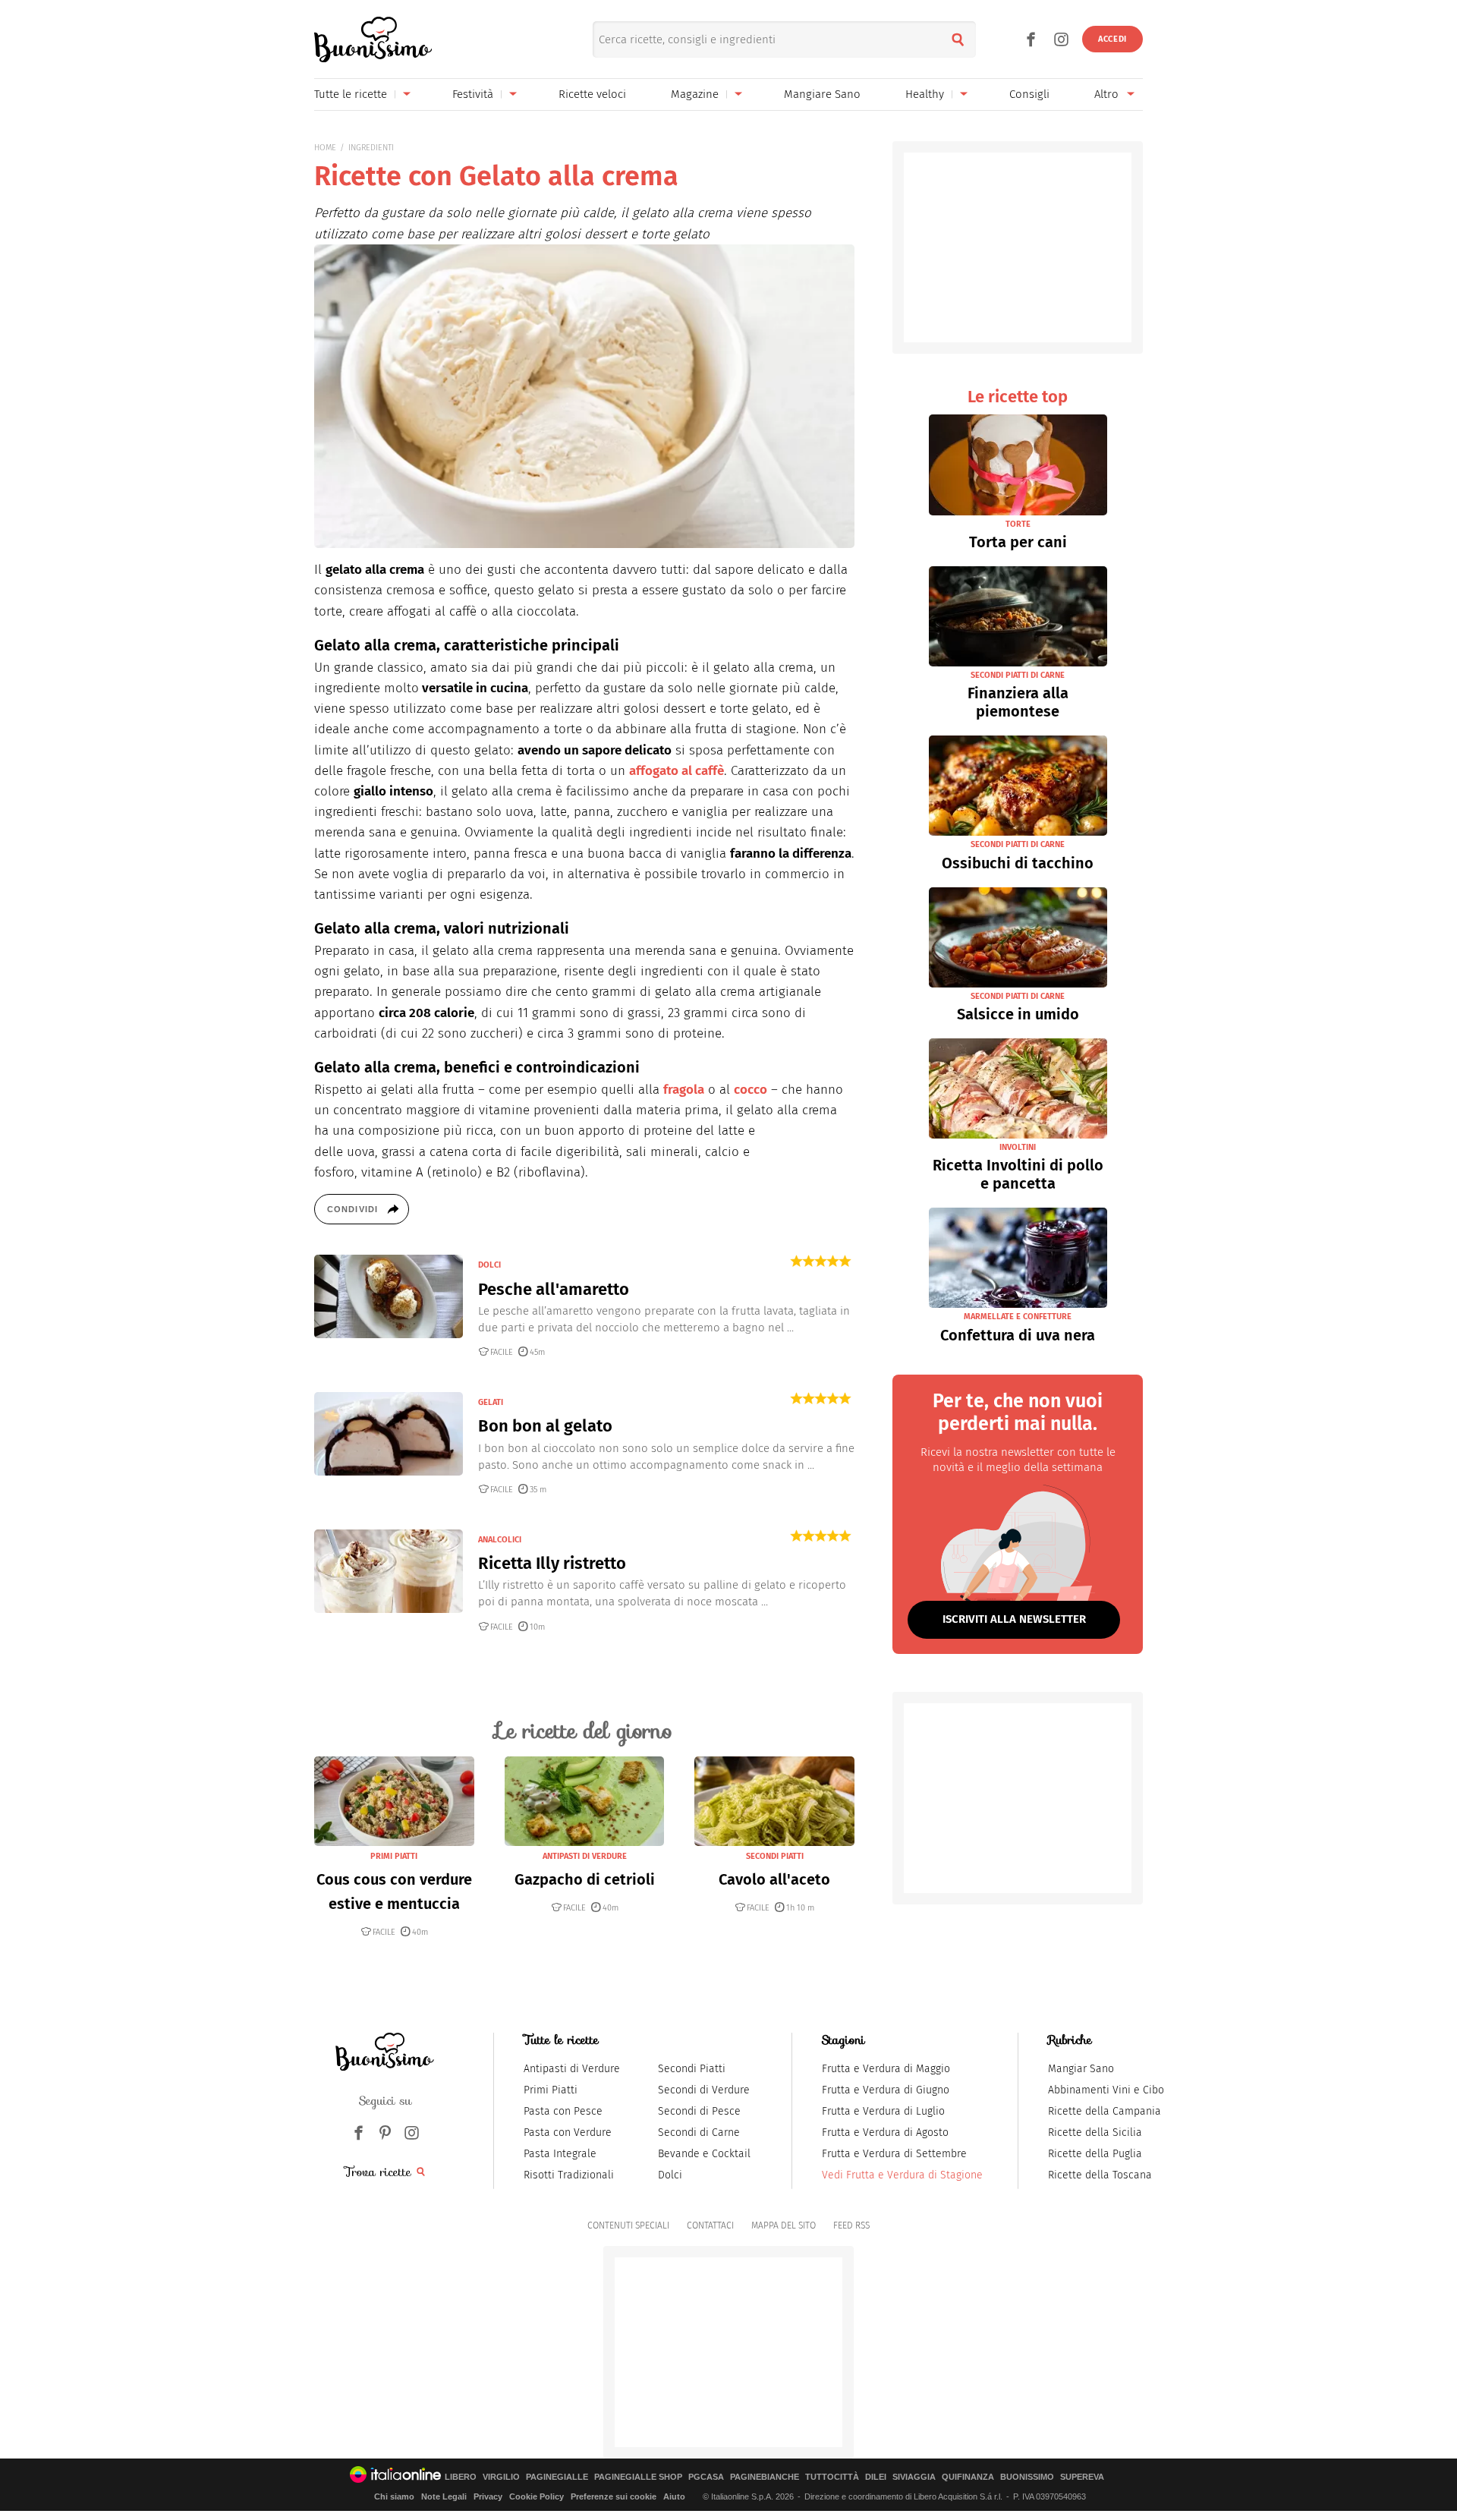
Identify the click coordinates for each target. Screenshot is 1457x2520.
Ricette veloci (592, 94)
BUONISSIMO (1027, 2477)
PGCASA (706, 2477)
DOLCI (489, 1265)
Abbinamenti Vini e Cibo (1106, 2090)
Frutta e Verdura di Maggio (886, 2069)
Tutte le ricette (351, 94)
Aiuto (674, 2496)
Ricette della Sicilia (1095, 2133)
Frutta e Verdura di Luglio (883, 2111)
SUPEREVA (1082, 2477)
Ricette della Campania (1105, 2111)
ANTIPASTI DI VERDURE (585, 1856)
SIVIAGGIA (914, 2477)
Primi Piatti (551, 2090)
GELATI (491, 1402)
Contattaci (710, 2225)
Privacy (488, 2496)
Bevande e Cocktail (704, 2154)
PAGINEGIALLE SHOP (638, 2477)
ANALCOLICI (500, 1540)
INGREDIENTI (371, 148)
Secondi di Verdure (704, 2090)
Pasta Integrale (560, 2154)
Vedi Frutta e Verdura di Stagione (902, 2175)
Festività (473, 94)
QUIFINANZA (968, 2477)
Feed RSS (851, 2225)
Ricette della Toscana (1100, 2175)
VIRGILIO (501, 2477)
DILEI (876, 2477)
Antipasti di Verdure (572, 2069)
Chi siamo (394, 2496)
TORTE (1018, 524)
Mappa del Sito (784, 2225)
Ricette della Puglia (1095, 2154)
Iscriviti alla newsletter (1014, 1619)
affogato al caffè (677, 771)
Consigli (1029, 94)
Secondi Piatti (692, 2069)
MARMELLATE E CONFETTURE (1018, 1317)
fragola (684, 1090)
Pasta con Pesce (563, 2111)
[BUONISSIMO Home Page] (373, 39)
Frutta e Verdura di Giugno (886, 2090)
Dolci (670, 2175)
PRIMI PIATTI (394, 1856)
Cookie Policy (537, 2496)
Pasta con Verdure (568, 2133)
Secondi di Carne (699, 2133)
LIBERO (461, 2477)
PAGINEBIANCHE (765, 2477)
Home (325, 148)
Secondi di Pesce (699, 2111)
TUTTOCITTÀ (832, 2477)
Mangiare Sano (822, 94)
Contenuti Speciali (628, 2225)
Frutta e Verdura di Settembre (894, 2154)
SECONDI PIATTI (775, 1856)
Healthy (925, 94)
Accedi (1112, 39)
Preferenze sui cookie (614, 2496)
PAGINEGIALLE (557, 2477)
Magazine (695, 94)
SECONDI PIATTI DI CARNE (1018, 675)
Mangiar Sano (1081, 2069)
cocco (751, 1090)
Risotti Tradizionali (569, 2175)
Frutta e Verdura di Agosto (885, 2133)
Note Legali (444, 2496)
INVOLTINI (1018, 1147)
